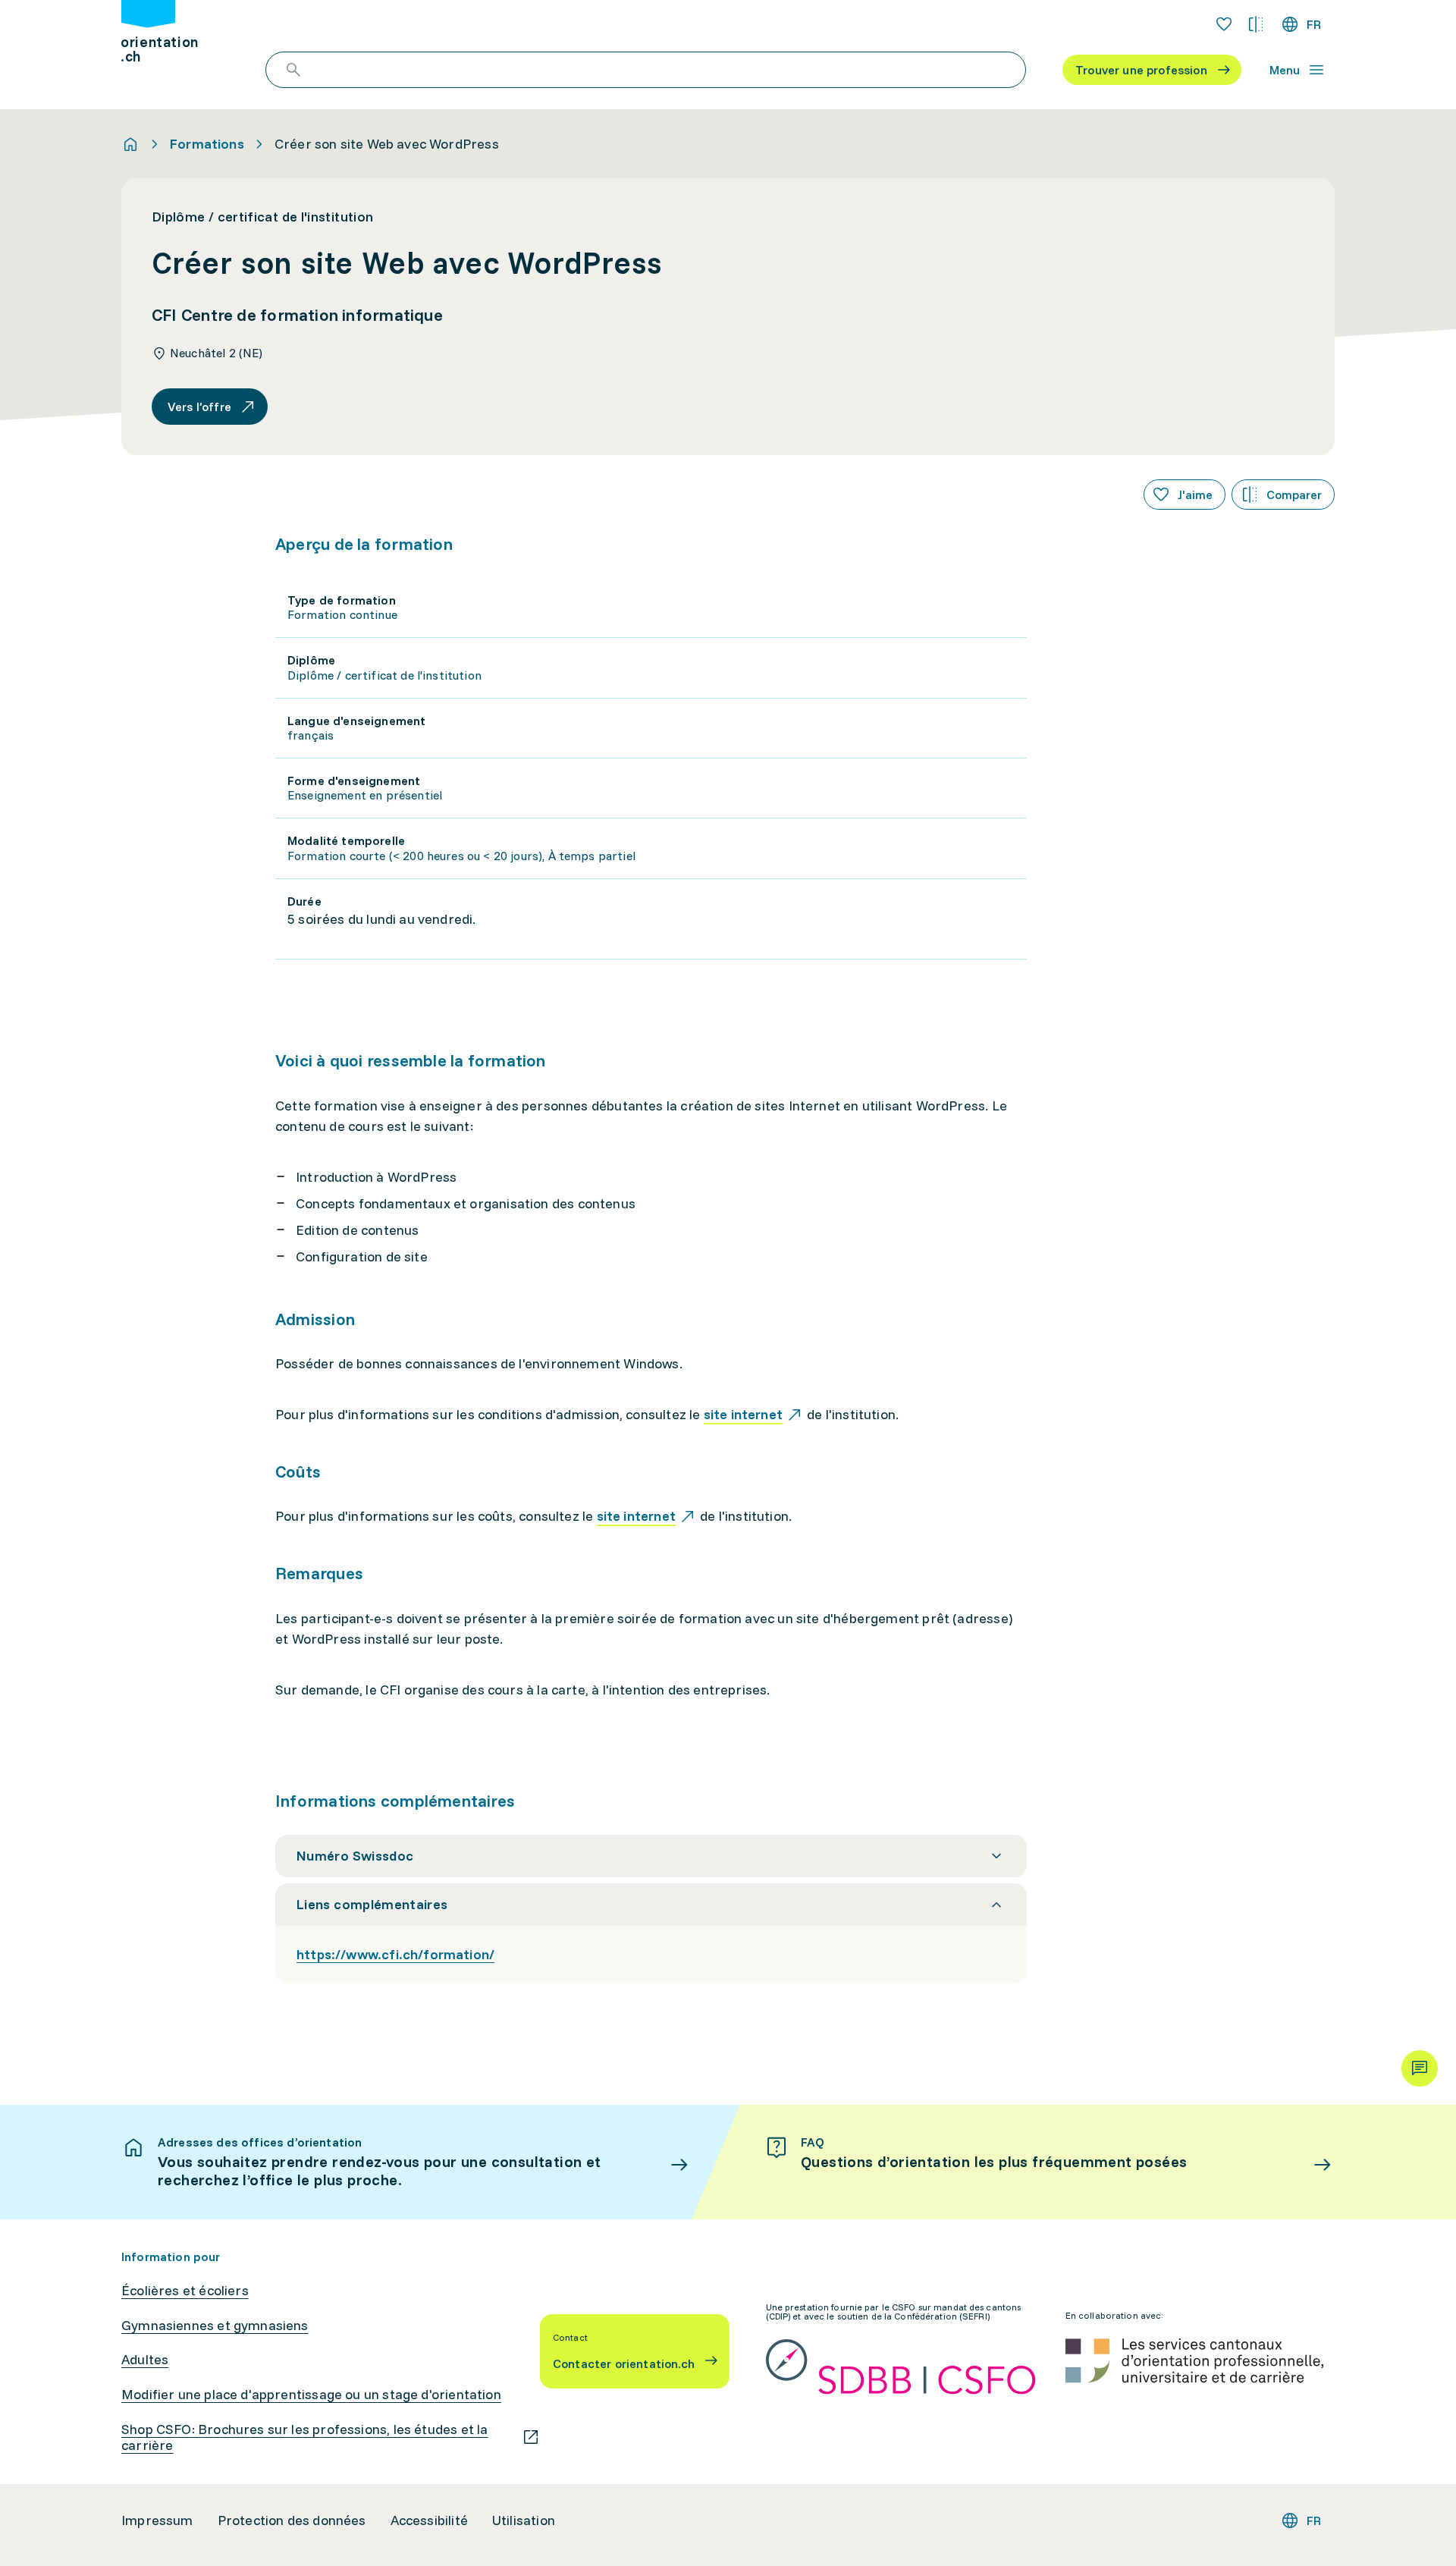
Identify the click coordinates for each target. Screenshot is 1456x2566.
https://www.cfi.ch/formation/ (395, 1954)
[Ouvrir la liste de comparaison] (1256, 24)
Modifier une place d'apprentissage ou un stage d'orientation (311, 2395)
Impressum (157, 2520)
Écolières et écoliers (185, 2291)
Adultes (145, 2360)
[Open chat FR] (1420, 2068)
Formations (207, 144)
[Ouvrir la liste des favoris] (1224, 24)
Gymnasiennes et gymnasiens (215, 2326)
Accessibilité (429, 2520)
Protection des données (292, 2520)
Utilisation (524, 2520)
